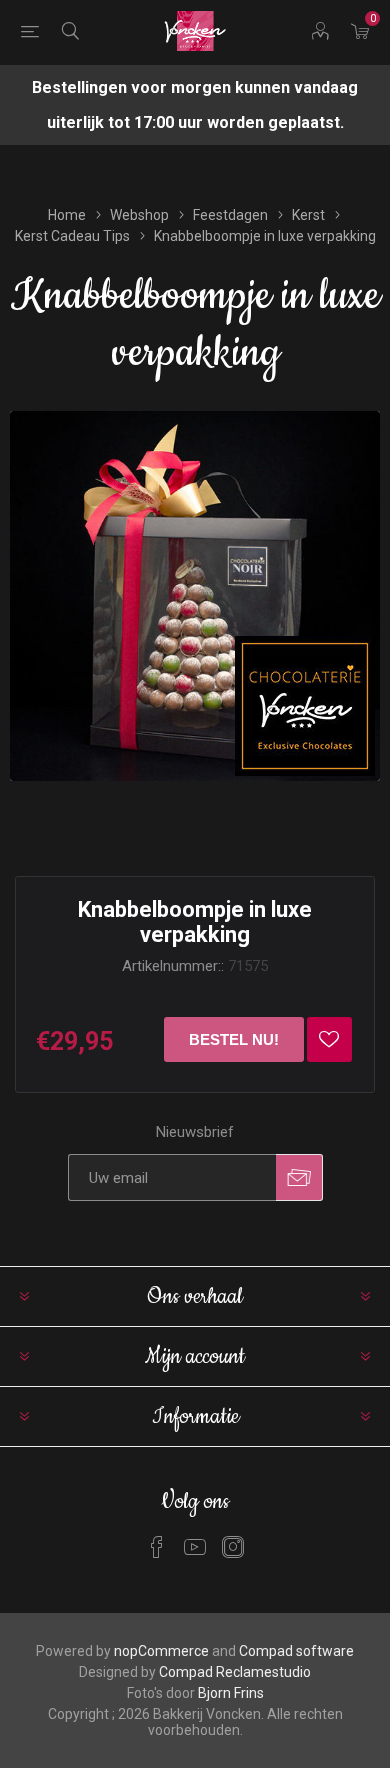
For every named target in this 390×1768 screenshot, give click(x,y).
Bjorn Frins (231, 1693)
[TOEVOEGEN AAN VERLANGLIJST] (329, 1039)
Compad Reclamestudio (235, 1672)
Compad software (296, 1651)
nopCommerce (161, 1651)
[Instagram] (233, 1547)
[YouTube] (195, 1547)
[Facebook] (157, 1547)
